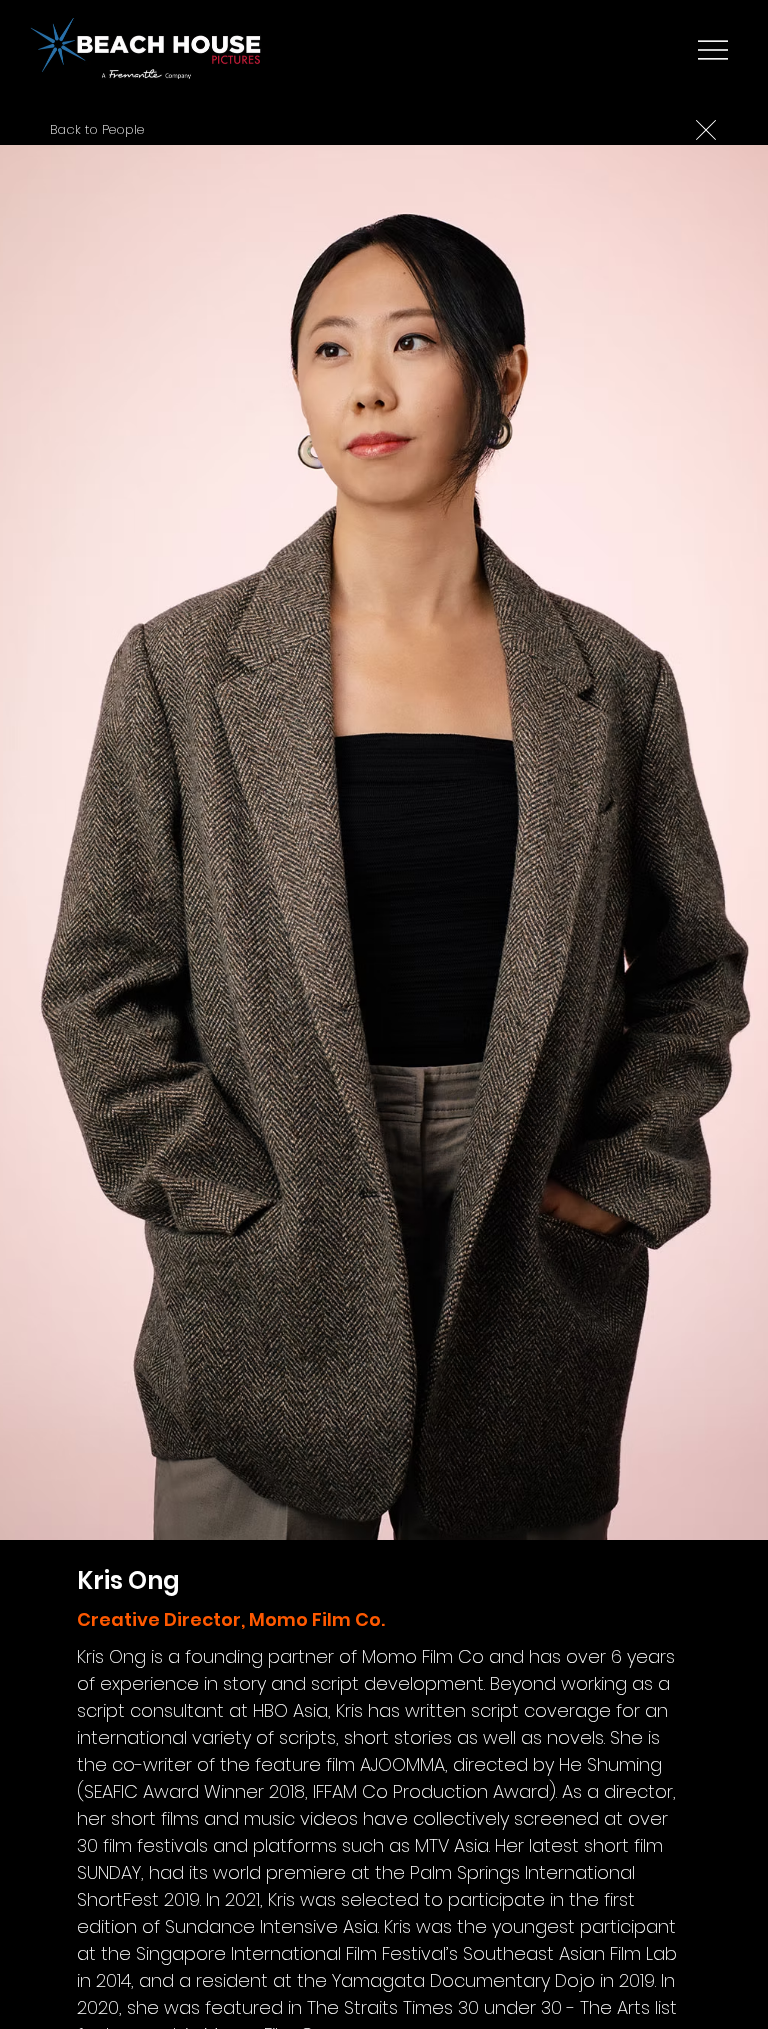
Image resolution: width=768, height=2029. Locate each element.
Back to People (97, 129)
